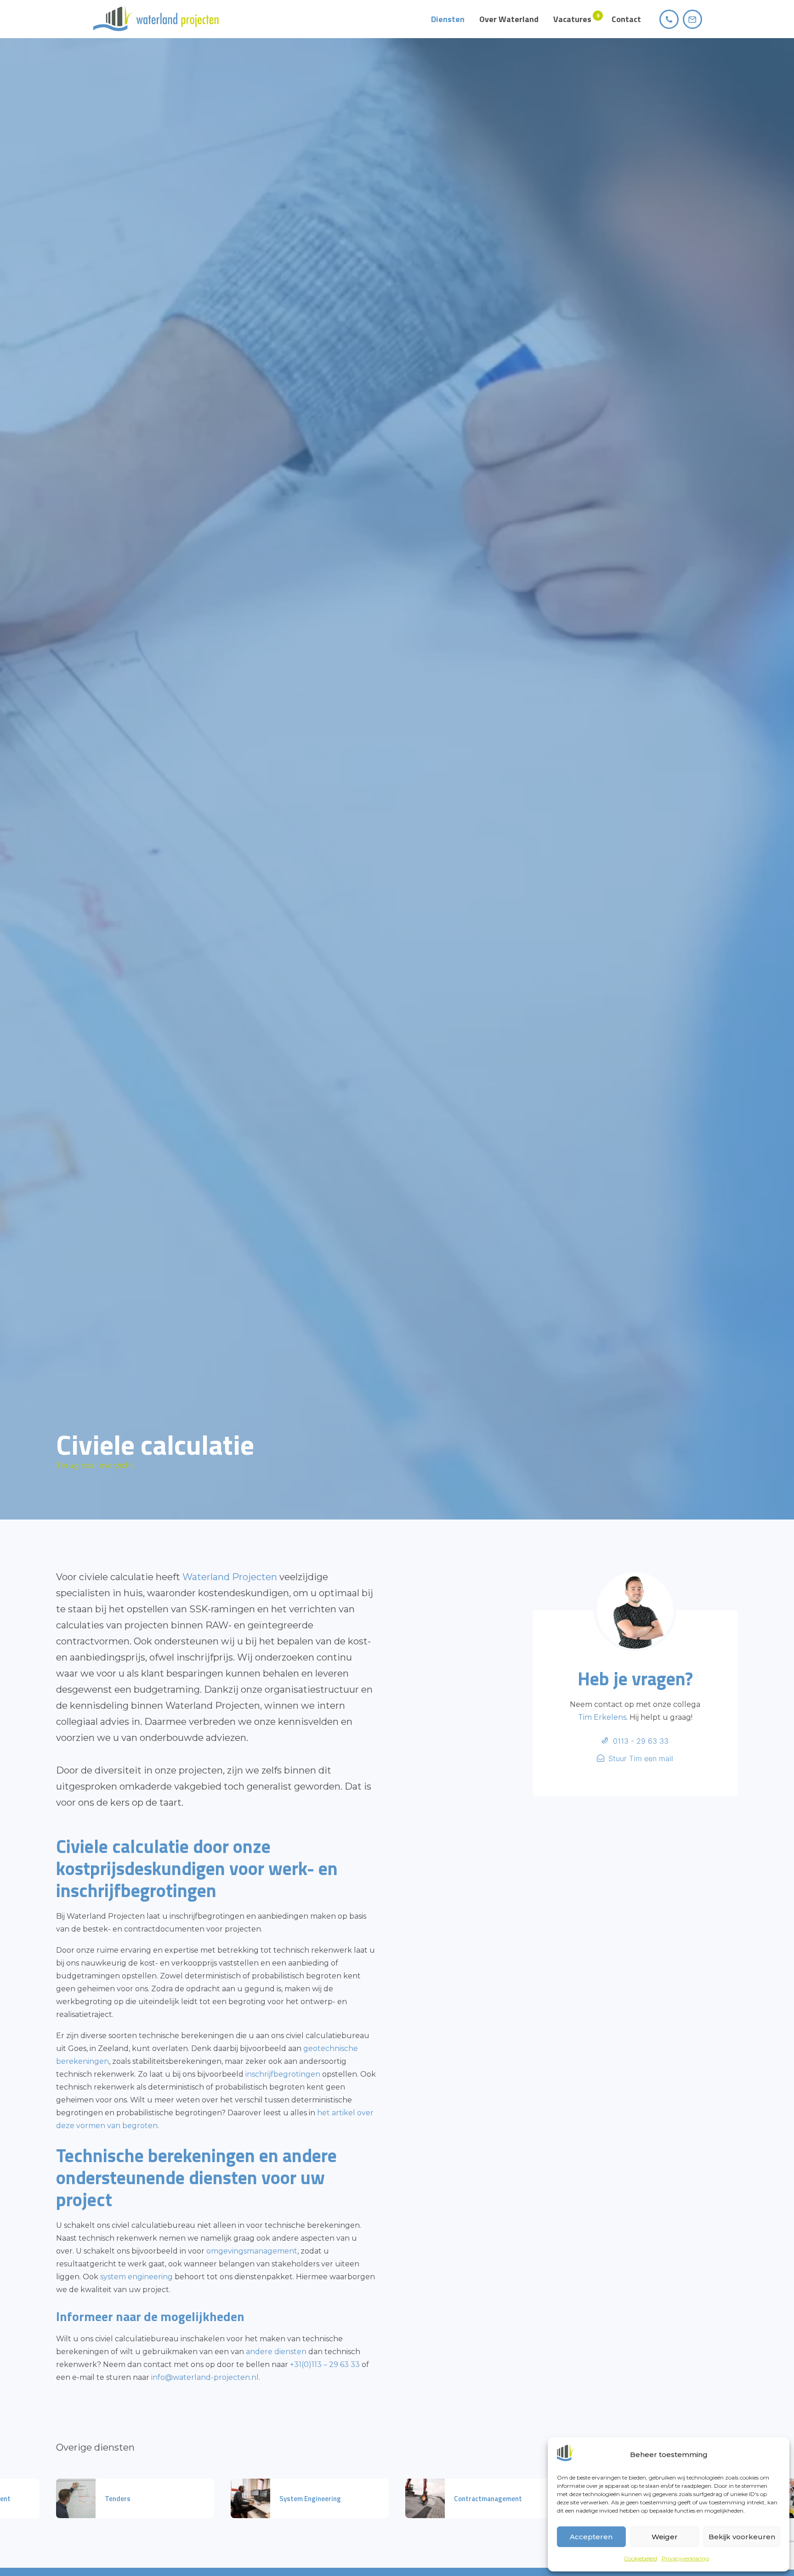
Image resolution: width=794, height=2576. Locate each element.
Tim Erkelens (602, 1717)
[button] (669, 19)
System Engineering (310, 2499)
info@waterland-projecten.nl (205, 2377)
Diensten (448, 19)
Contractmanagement (488, 2499)
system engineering (136, 2277)
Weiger (665, 2537)
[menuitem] (448, 19)
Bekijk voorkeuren (742, 2537)
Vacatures (572, 19)
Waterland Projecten (230, 1577)
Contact (626, 19)
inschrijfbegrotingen (283, 2074)
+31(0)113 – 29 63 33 (325, 2364)
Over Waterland (509, 19)
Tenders (118, 2499)
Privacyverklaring (685, 2558)
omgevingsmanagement (252, 2251)
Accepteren (591, 2537)
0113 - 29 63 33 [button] (641, 1741)
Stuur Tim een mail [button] (641, 1758)
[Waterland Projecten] (156, 19)
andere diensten (276, 2352)
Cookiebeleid (641, 2558)
